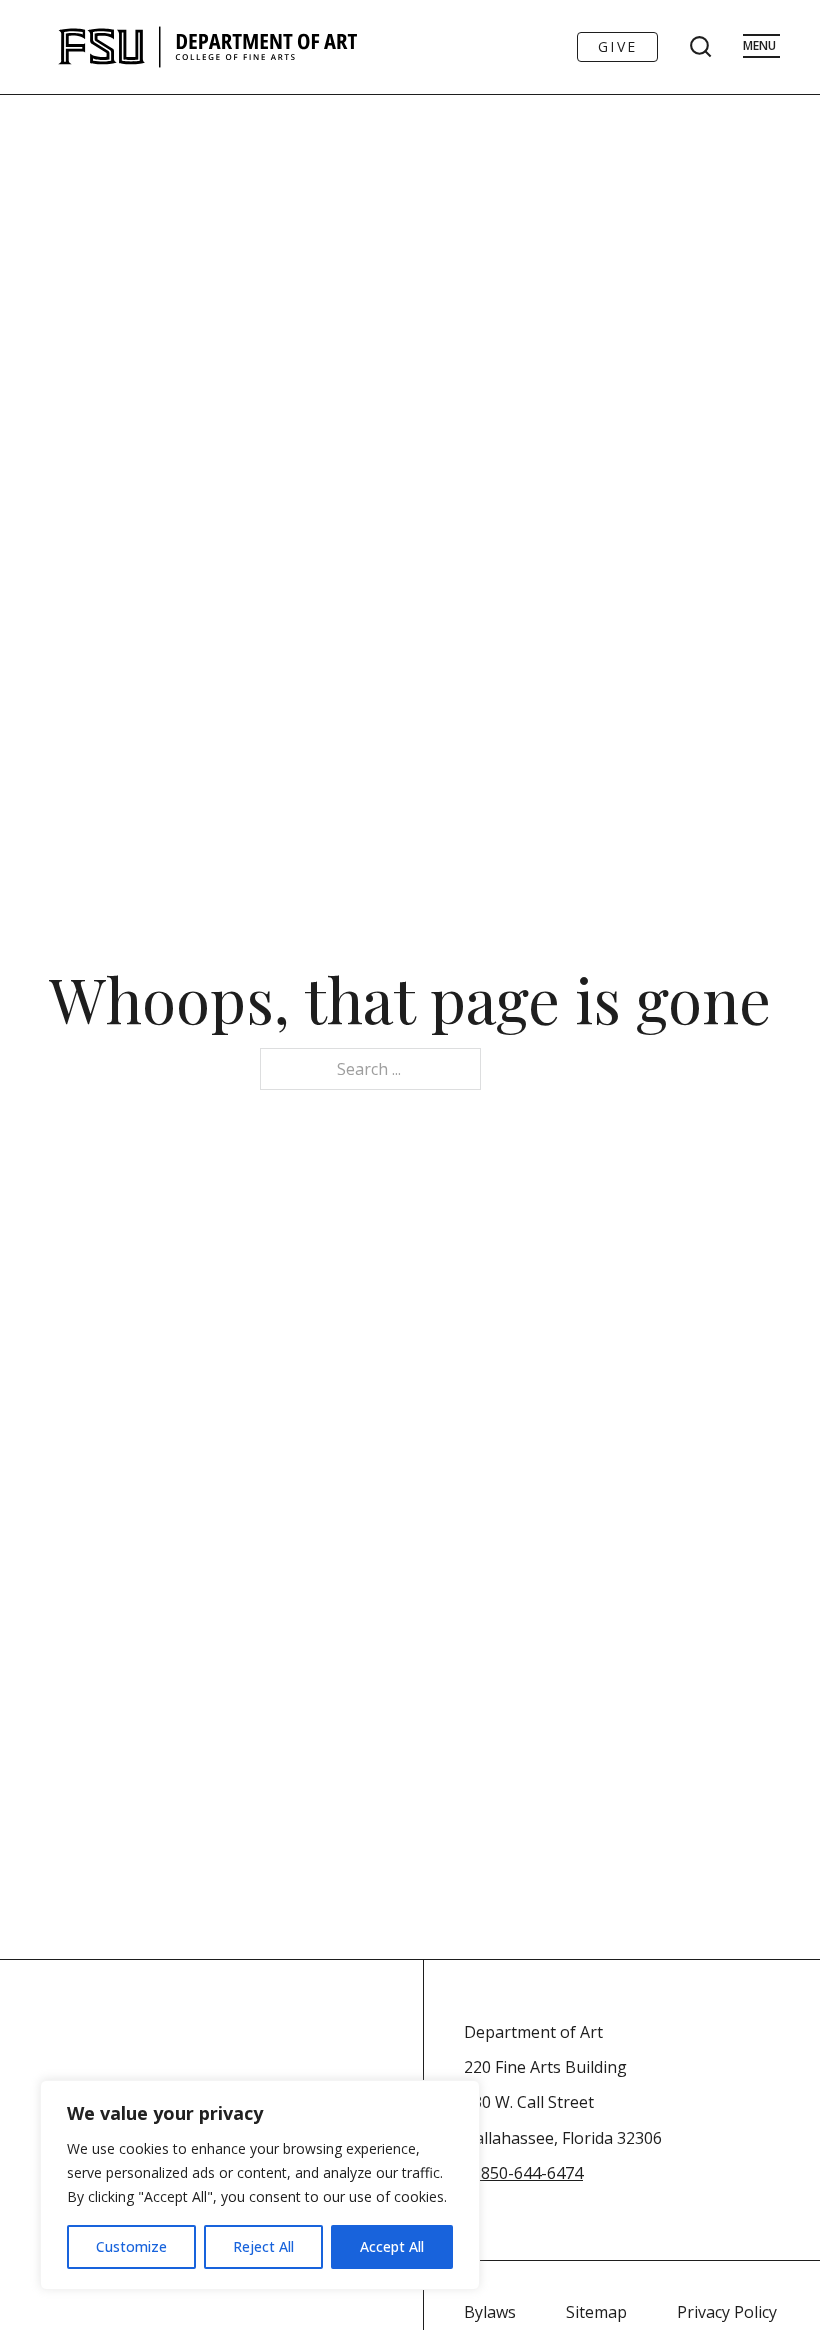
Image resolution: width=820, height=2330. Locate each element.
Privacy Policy (727, 2312)
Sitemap (596, 2312)
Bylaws (490, 2312)
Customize (131, 2246)
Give (617, 46)
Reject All (263, 2246)
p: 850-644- (505, 2173)
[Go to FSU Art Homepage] (267, 47)
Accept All (392, 2246)
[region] (260, 2185)
